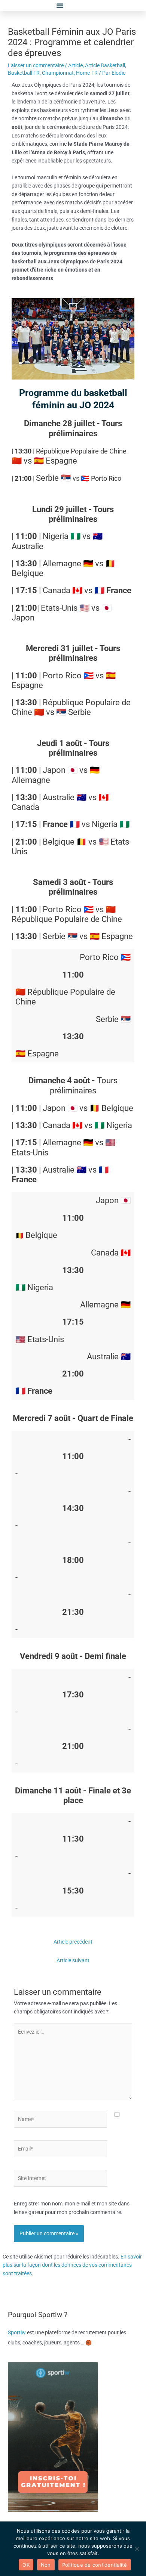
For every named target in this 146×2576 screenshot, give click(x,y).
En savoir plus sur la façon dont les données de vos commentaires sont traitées (72, 2265)
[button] (60, 6)
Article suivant (73, 1960)
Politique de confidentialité (95, 2565)
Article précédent (73, 1942)
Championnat (58, 73)
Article (75, 65)
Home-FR (87, 73)
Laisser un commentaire (36, 65)
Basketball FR (24, 73)
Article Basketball (105, 65)
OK (26, 2565)
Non (46, 2565)
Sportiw (17, 2332)
